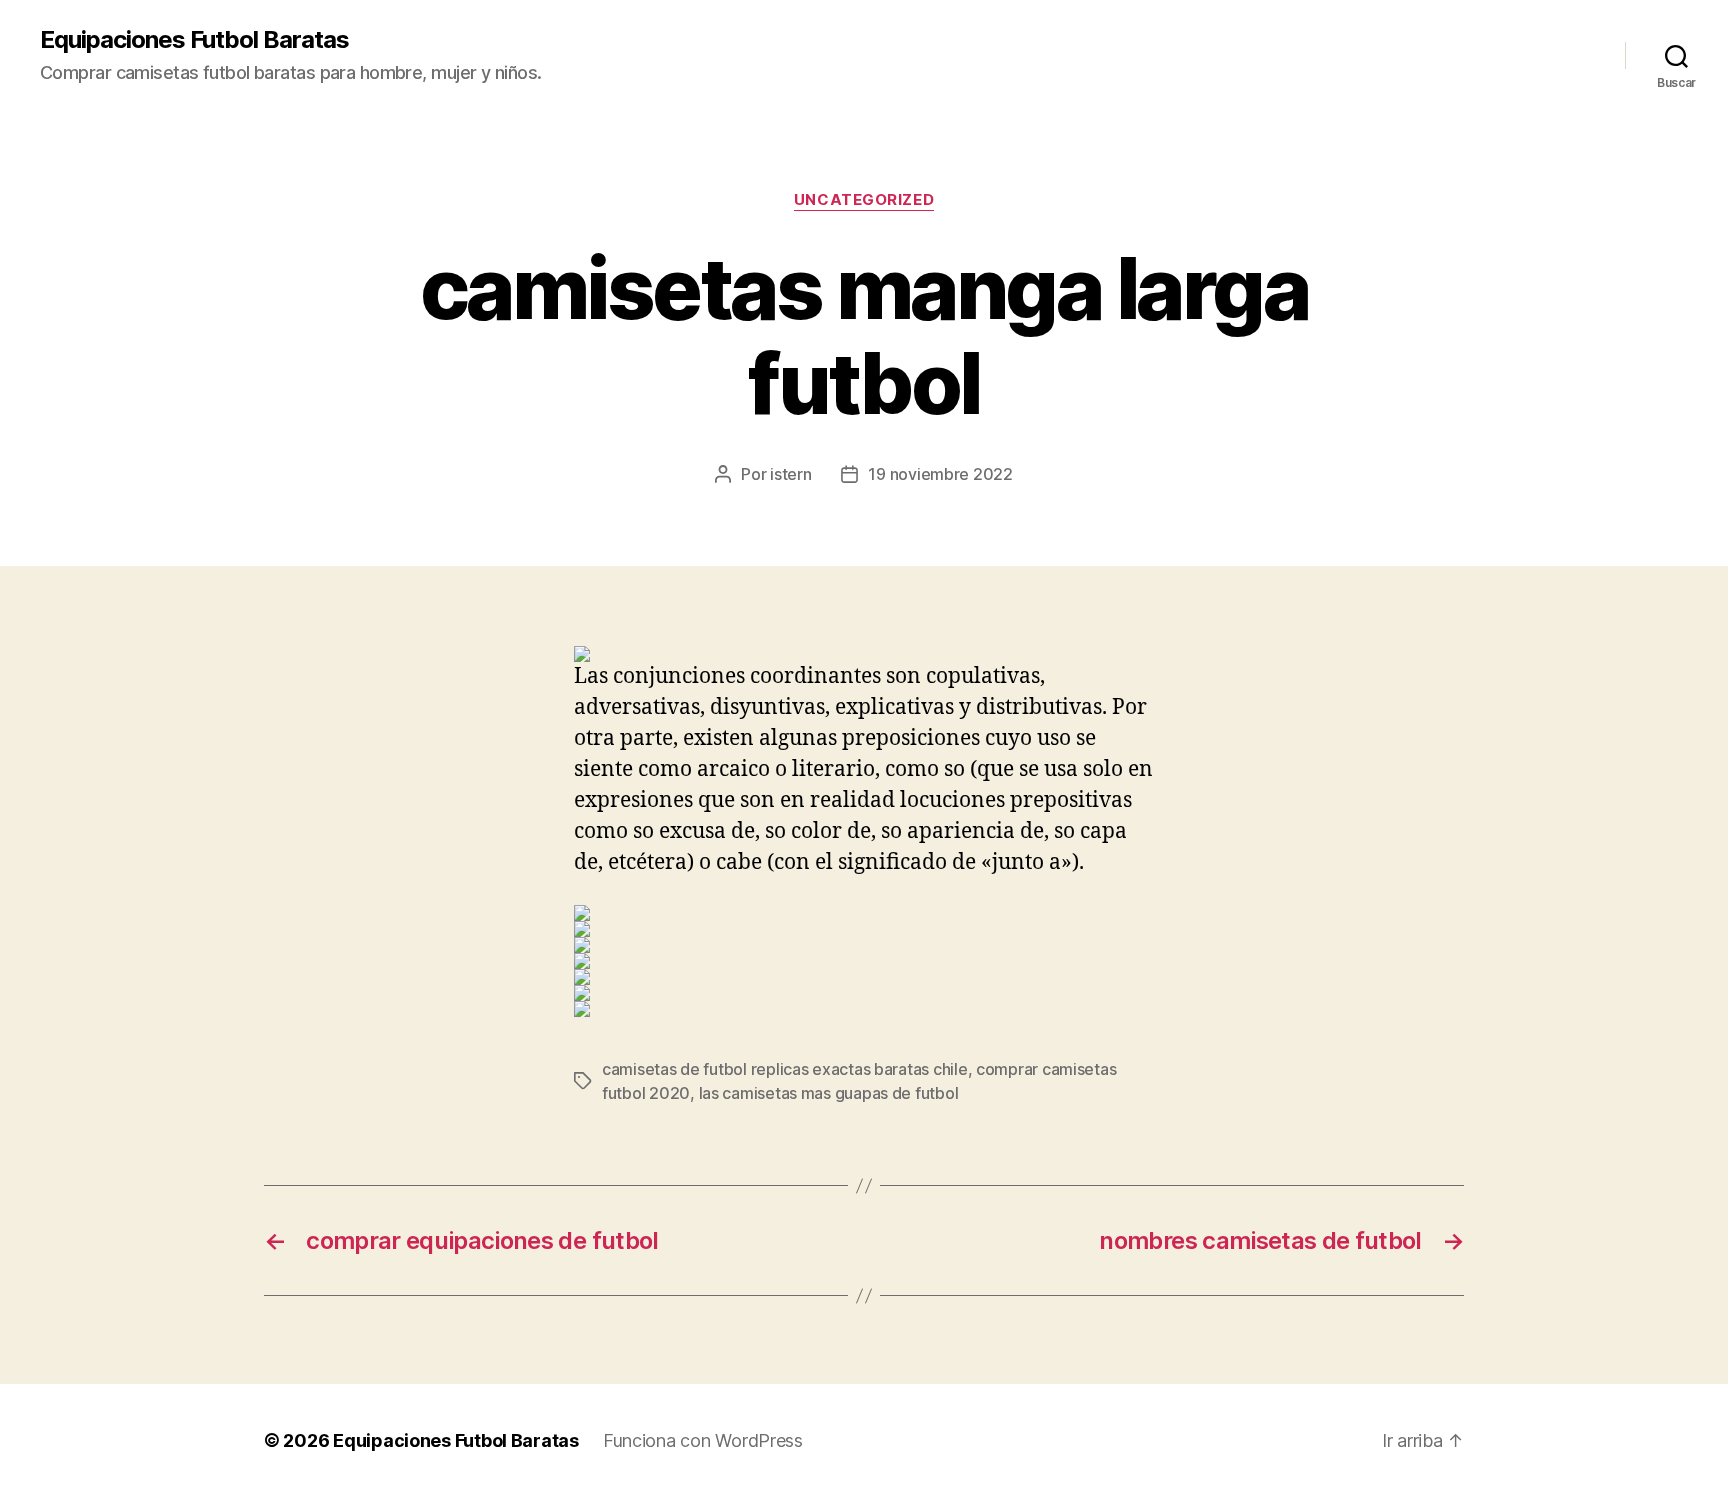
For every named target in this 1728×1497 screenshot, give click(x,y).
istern (790, 474)
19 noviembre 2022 (940, 474)
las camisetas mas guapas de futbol (829, 1093)
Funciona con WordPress (703, 1440)
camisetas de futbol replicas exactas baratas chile (785, 1069)
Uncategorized (864, 200)
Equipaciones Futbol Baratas (194, 40)
